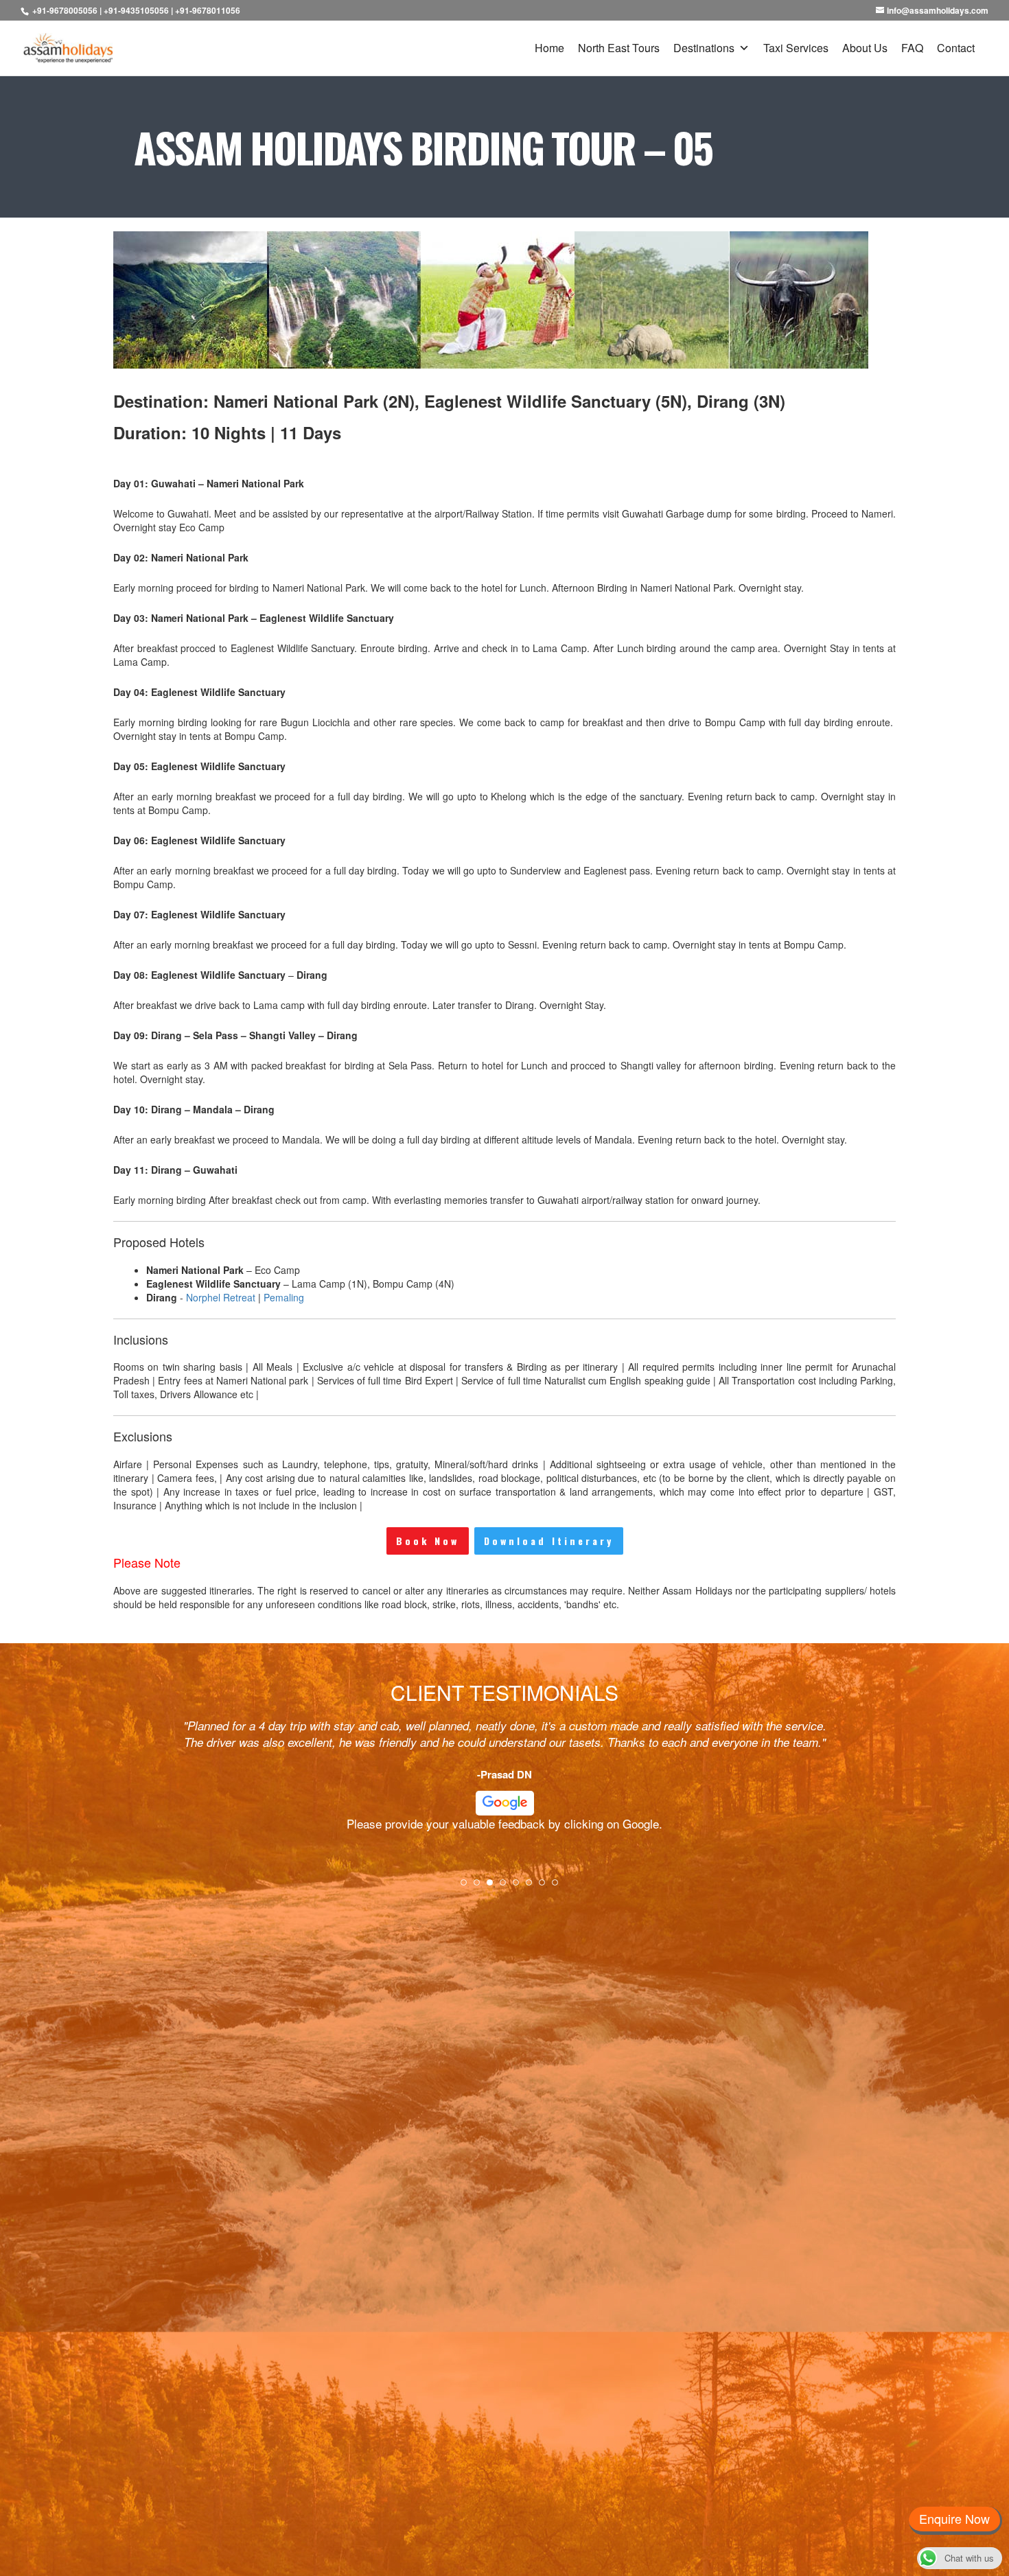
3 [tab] (494, 1887)
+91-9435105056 (136, 10)
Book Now (428, 1541)
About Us (865, 48)
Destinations (704, 48)
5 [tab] (520, 1887)
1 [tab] (468, 1887)
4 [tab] (507, 1887)
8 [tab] (559, 1887)
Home (549, 48)
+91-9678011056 (208, 10)
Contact (956, 48)
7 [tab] (546, 1887)
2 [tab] (481, 1887)
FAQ (912, 48)
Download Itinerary (549, 1541)
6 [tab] (533, 1887)
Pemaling (284, 1297)
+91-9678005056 (65, 10)
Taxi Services (796, 48)
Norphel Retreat (221, 1297)
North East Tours (619, 48)
